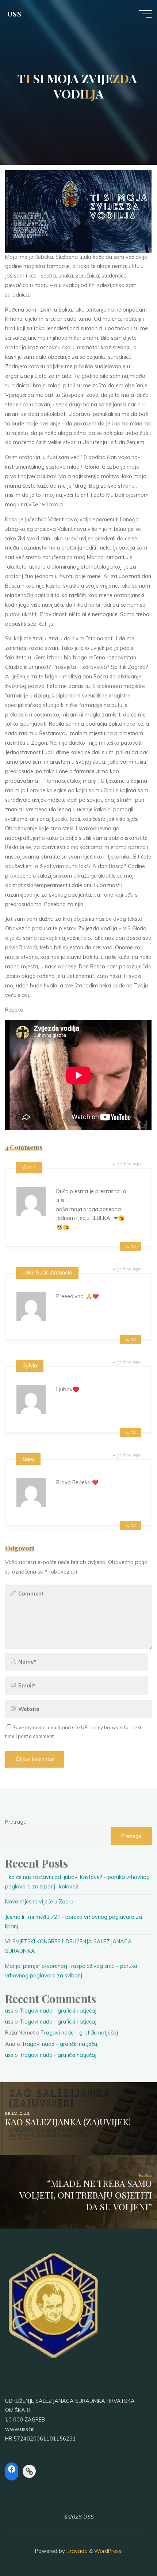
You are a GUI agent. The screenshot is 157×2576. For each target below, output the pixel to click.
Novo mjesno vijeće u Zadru (39, 1902)
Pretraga (16, 1822)
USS (14, 14)
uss (9, 2011)
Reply (130, 1246)
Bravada (76, 2551)
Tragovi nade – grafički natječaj (58, 2011)
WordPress (108, 2551)
